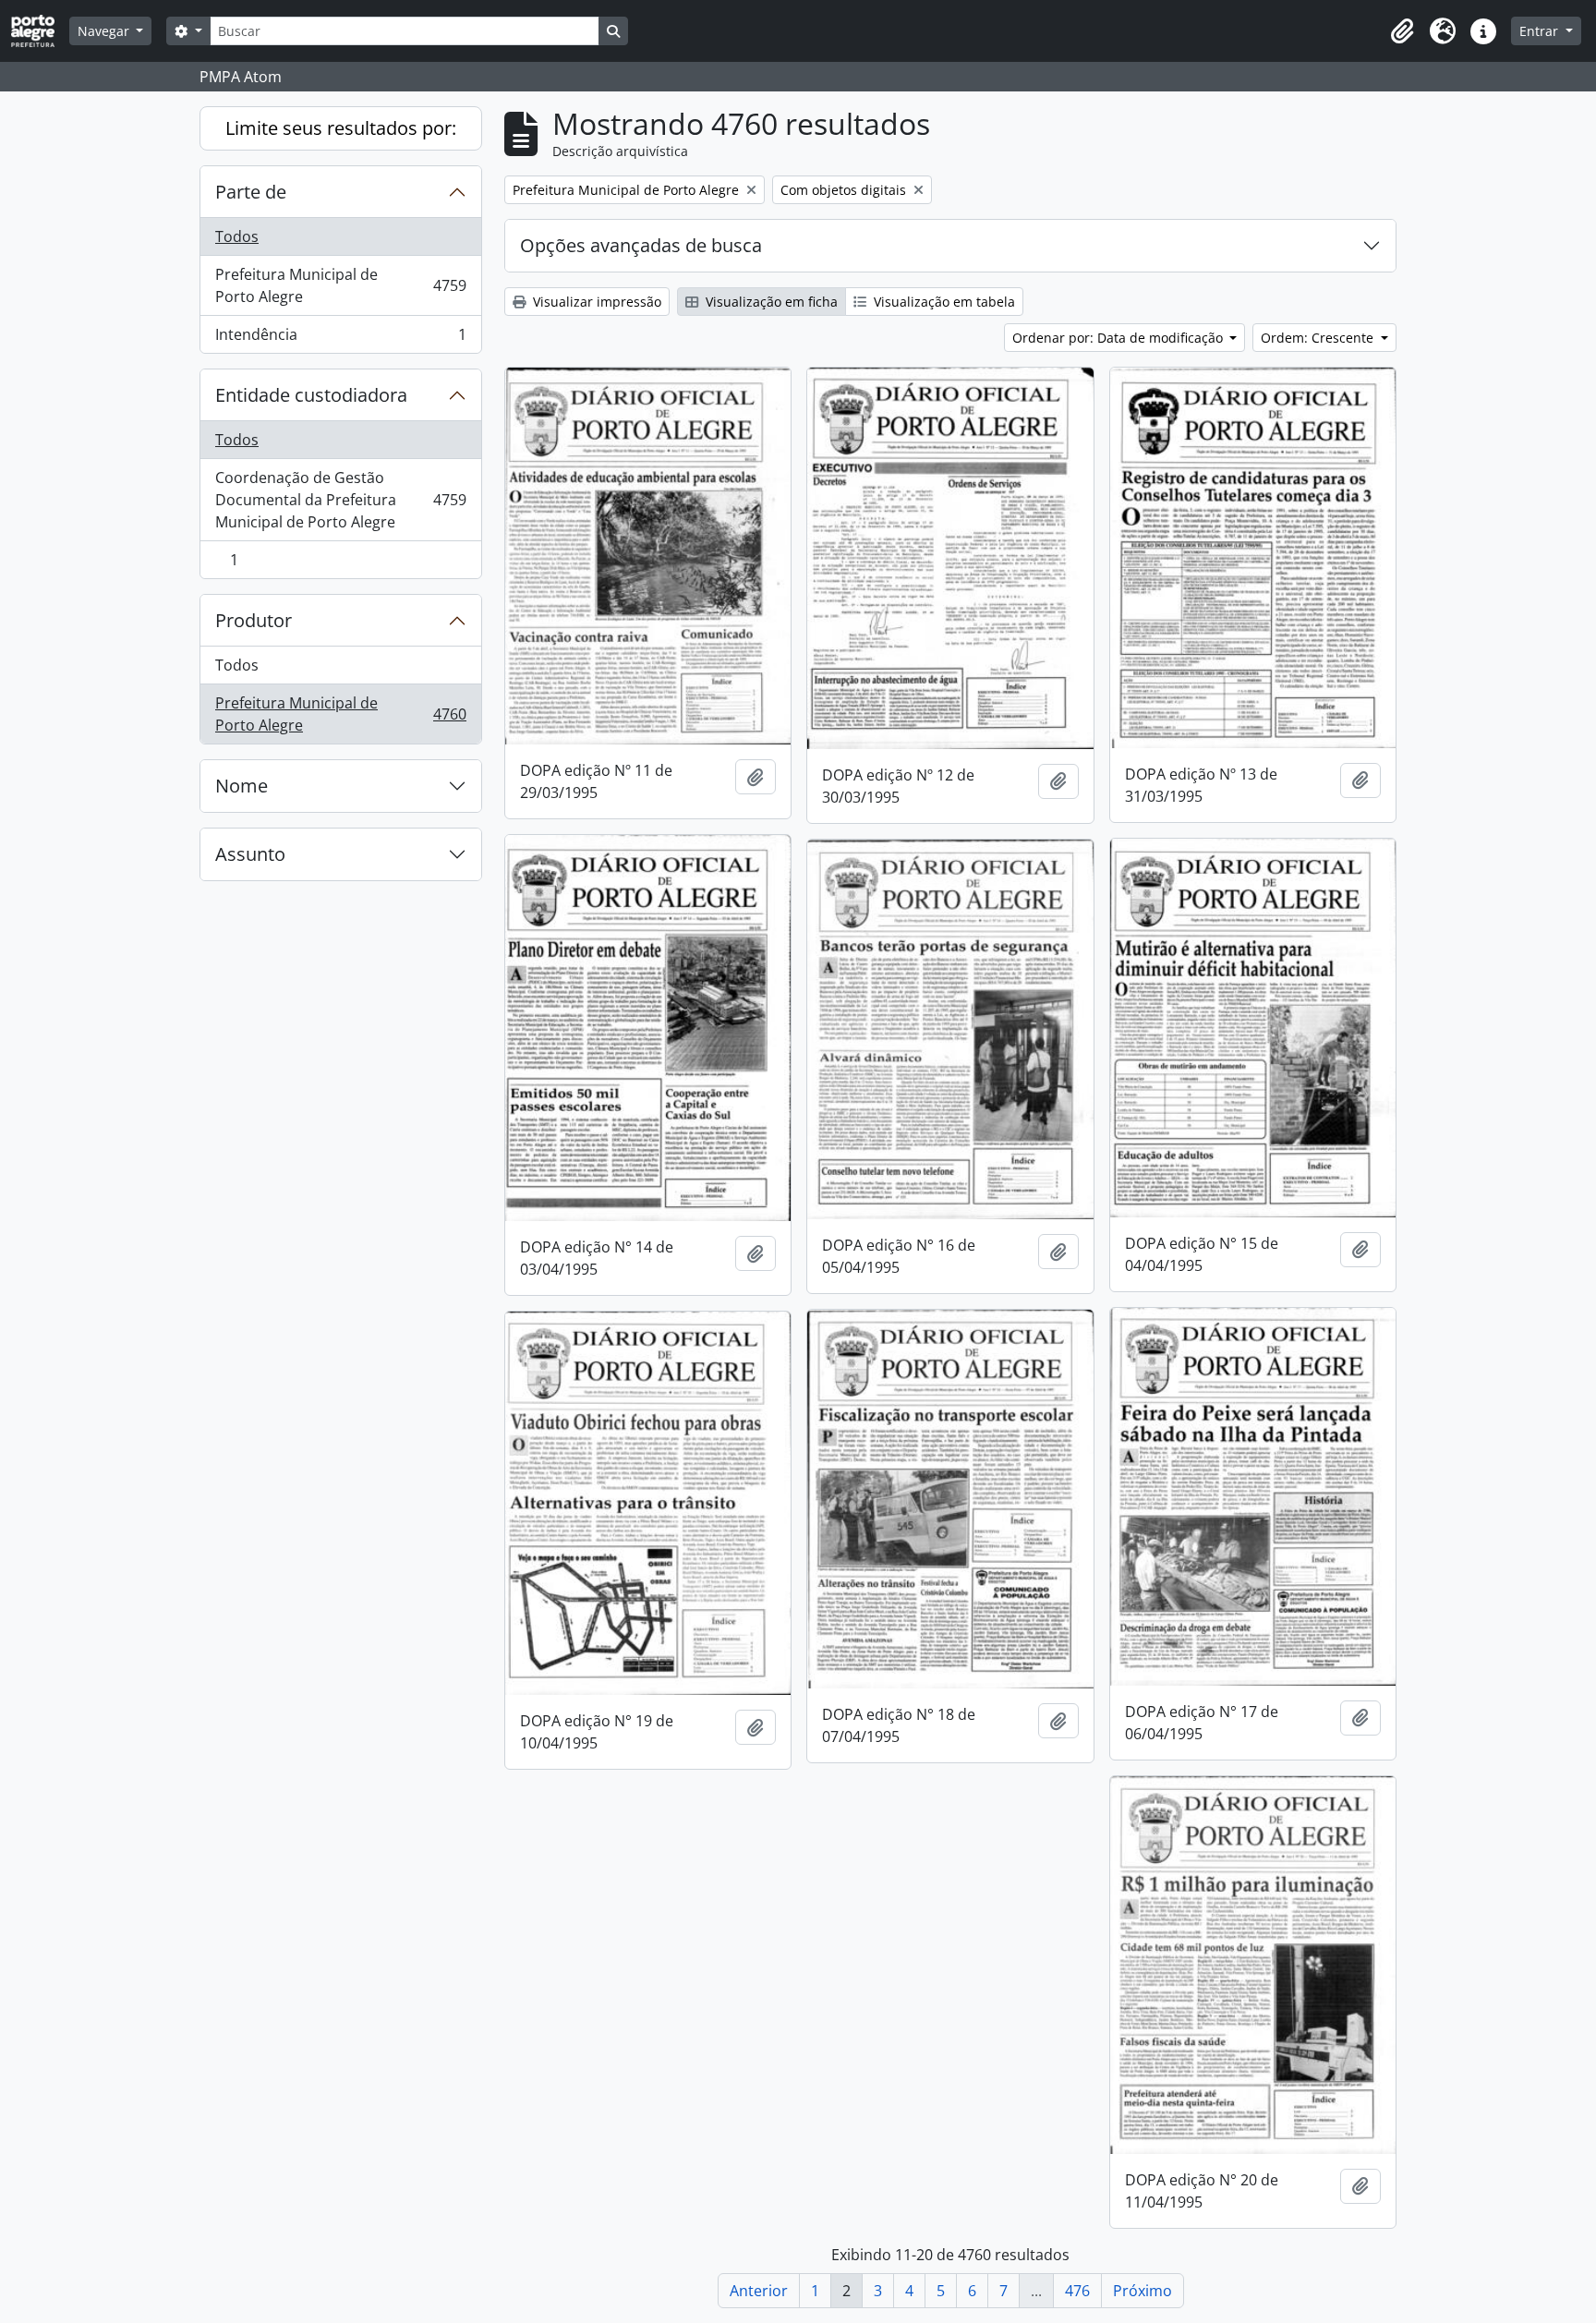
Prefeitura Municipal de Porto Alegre (340, 285)
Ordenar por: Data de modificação (1119, 338)
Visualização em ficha (770, 302)
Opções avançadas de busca (641, 245)
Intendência (340, 339)
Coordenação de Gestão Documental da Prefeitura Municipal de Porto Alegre (340, 500)
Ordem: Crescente (1319, 338)
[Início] (40, 31)
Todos (237, 236)
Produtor (254, 620)
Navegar (105, 31)
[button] (1402, 31)
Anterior (759, 2291)
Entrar (1541, 31)
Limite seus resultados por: (341, 128)
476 (1077, 2291)
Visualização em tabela (943, 302)
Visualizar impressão (595, 302)
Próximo (1143, 2291)
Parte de (251, 192)
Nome (242, 786)
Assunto (250, 854)
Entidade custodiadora (311, 395)
